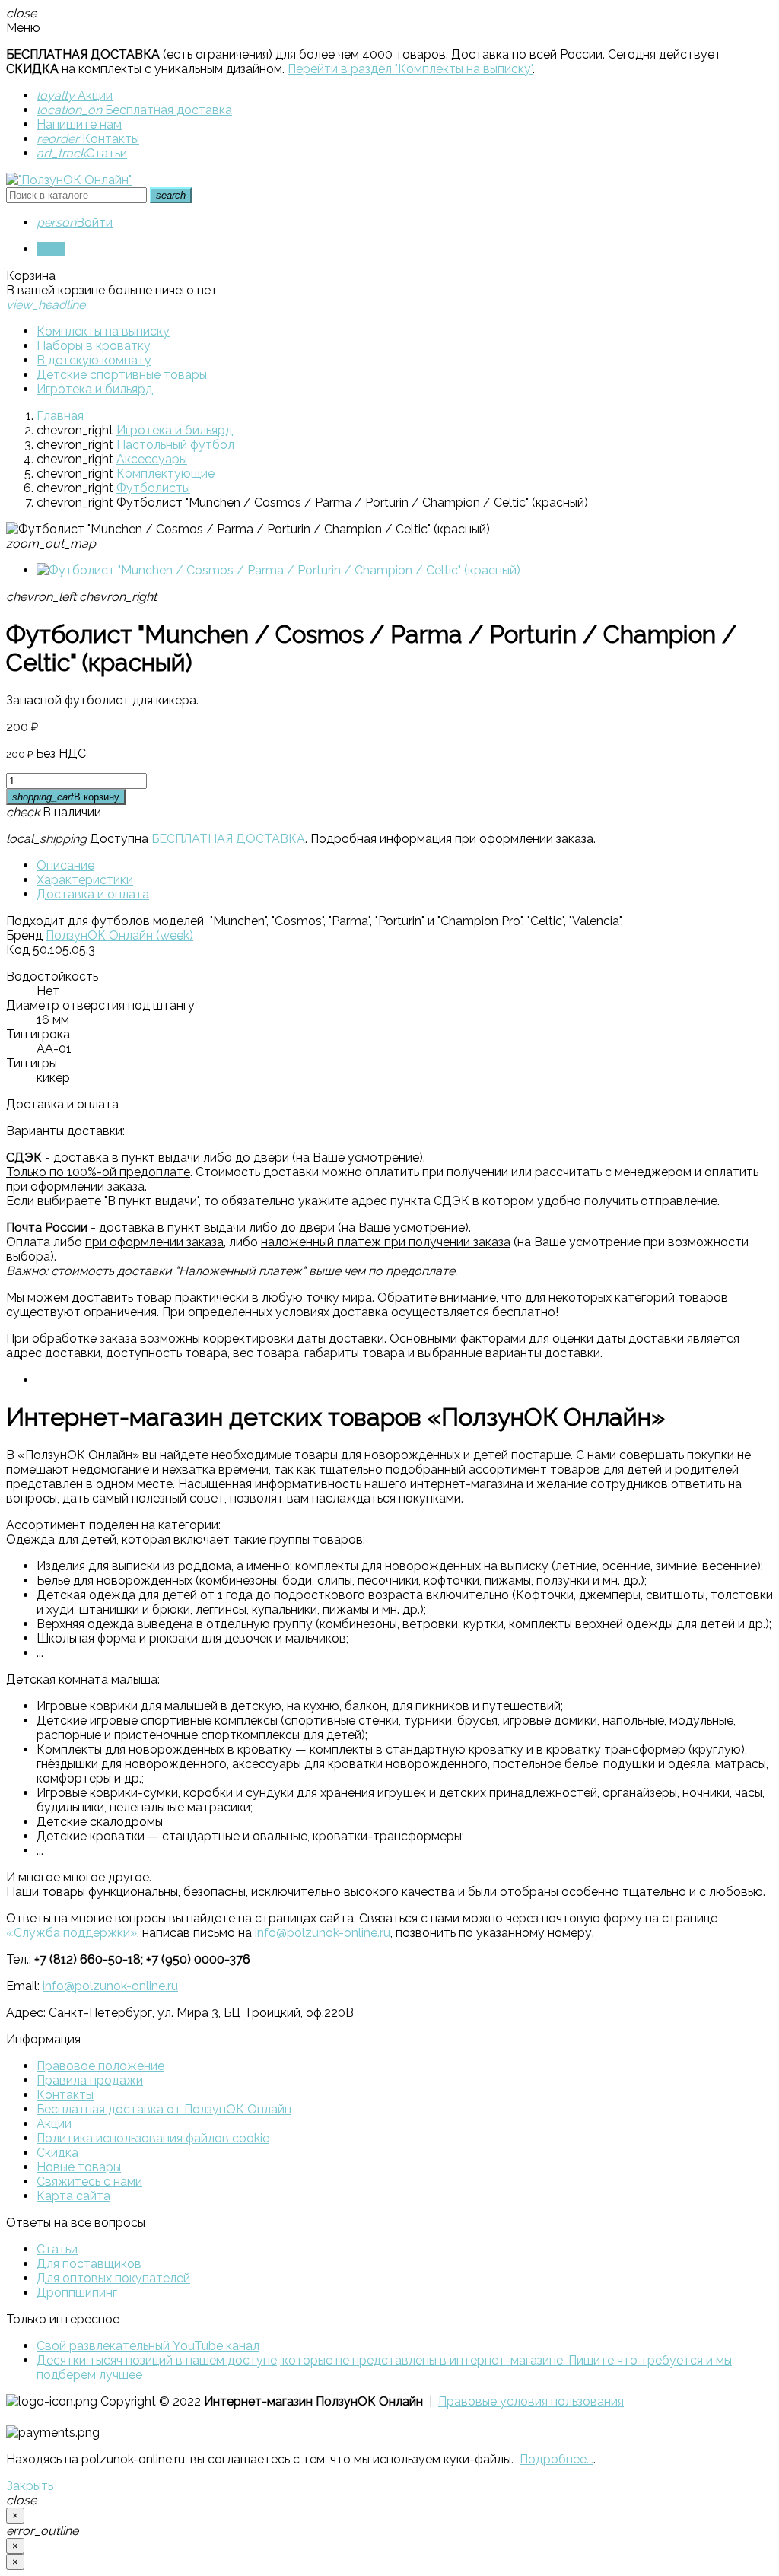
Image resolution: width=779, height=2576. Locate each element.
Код (18, 950)
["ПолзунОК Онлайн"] (69, 180)
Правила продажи (90, 2080)
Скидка (57, 2153)
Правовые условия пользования (531, 2401)
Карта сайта (73, 2196)
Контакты (88, 139)
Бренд (24, 935)
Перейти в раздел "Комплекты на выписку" (410, 69)
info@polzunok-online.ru (323, 1933)
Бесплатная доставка (134, 110)
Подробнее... (556, 2459)
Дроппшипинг (77, 2293)
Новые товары (79, 2167)
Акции (75, 95)
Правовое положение (100, 2066)
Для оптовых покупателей (113, 2278)
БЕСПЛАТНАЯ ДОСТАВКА (228, 839)
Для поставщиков (89, 2264)
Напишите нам (79, 124)
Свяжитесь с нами (89, 2182)
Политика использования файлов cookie (153, 2138)
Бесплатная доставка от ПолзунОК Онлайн (164, 2109)
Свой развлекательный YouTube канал (148, 2346)
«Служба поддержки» (72, 1933)
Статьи (82, 153)
